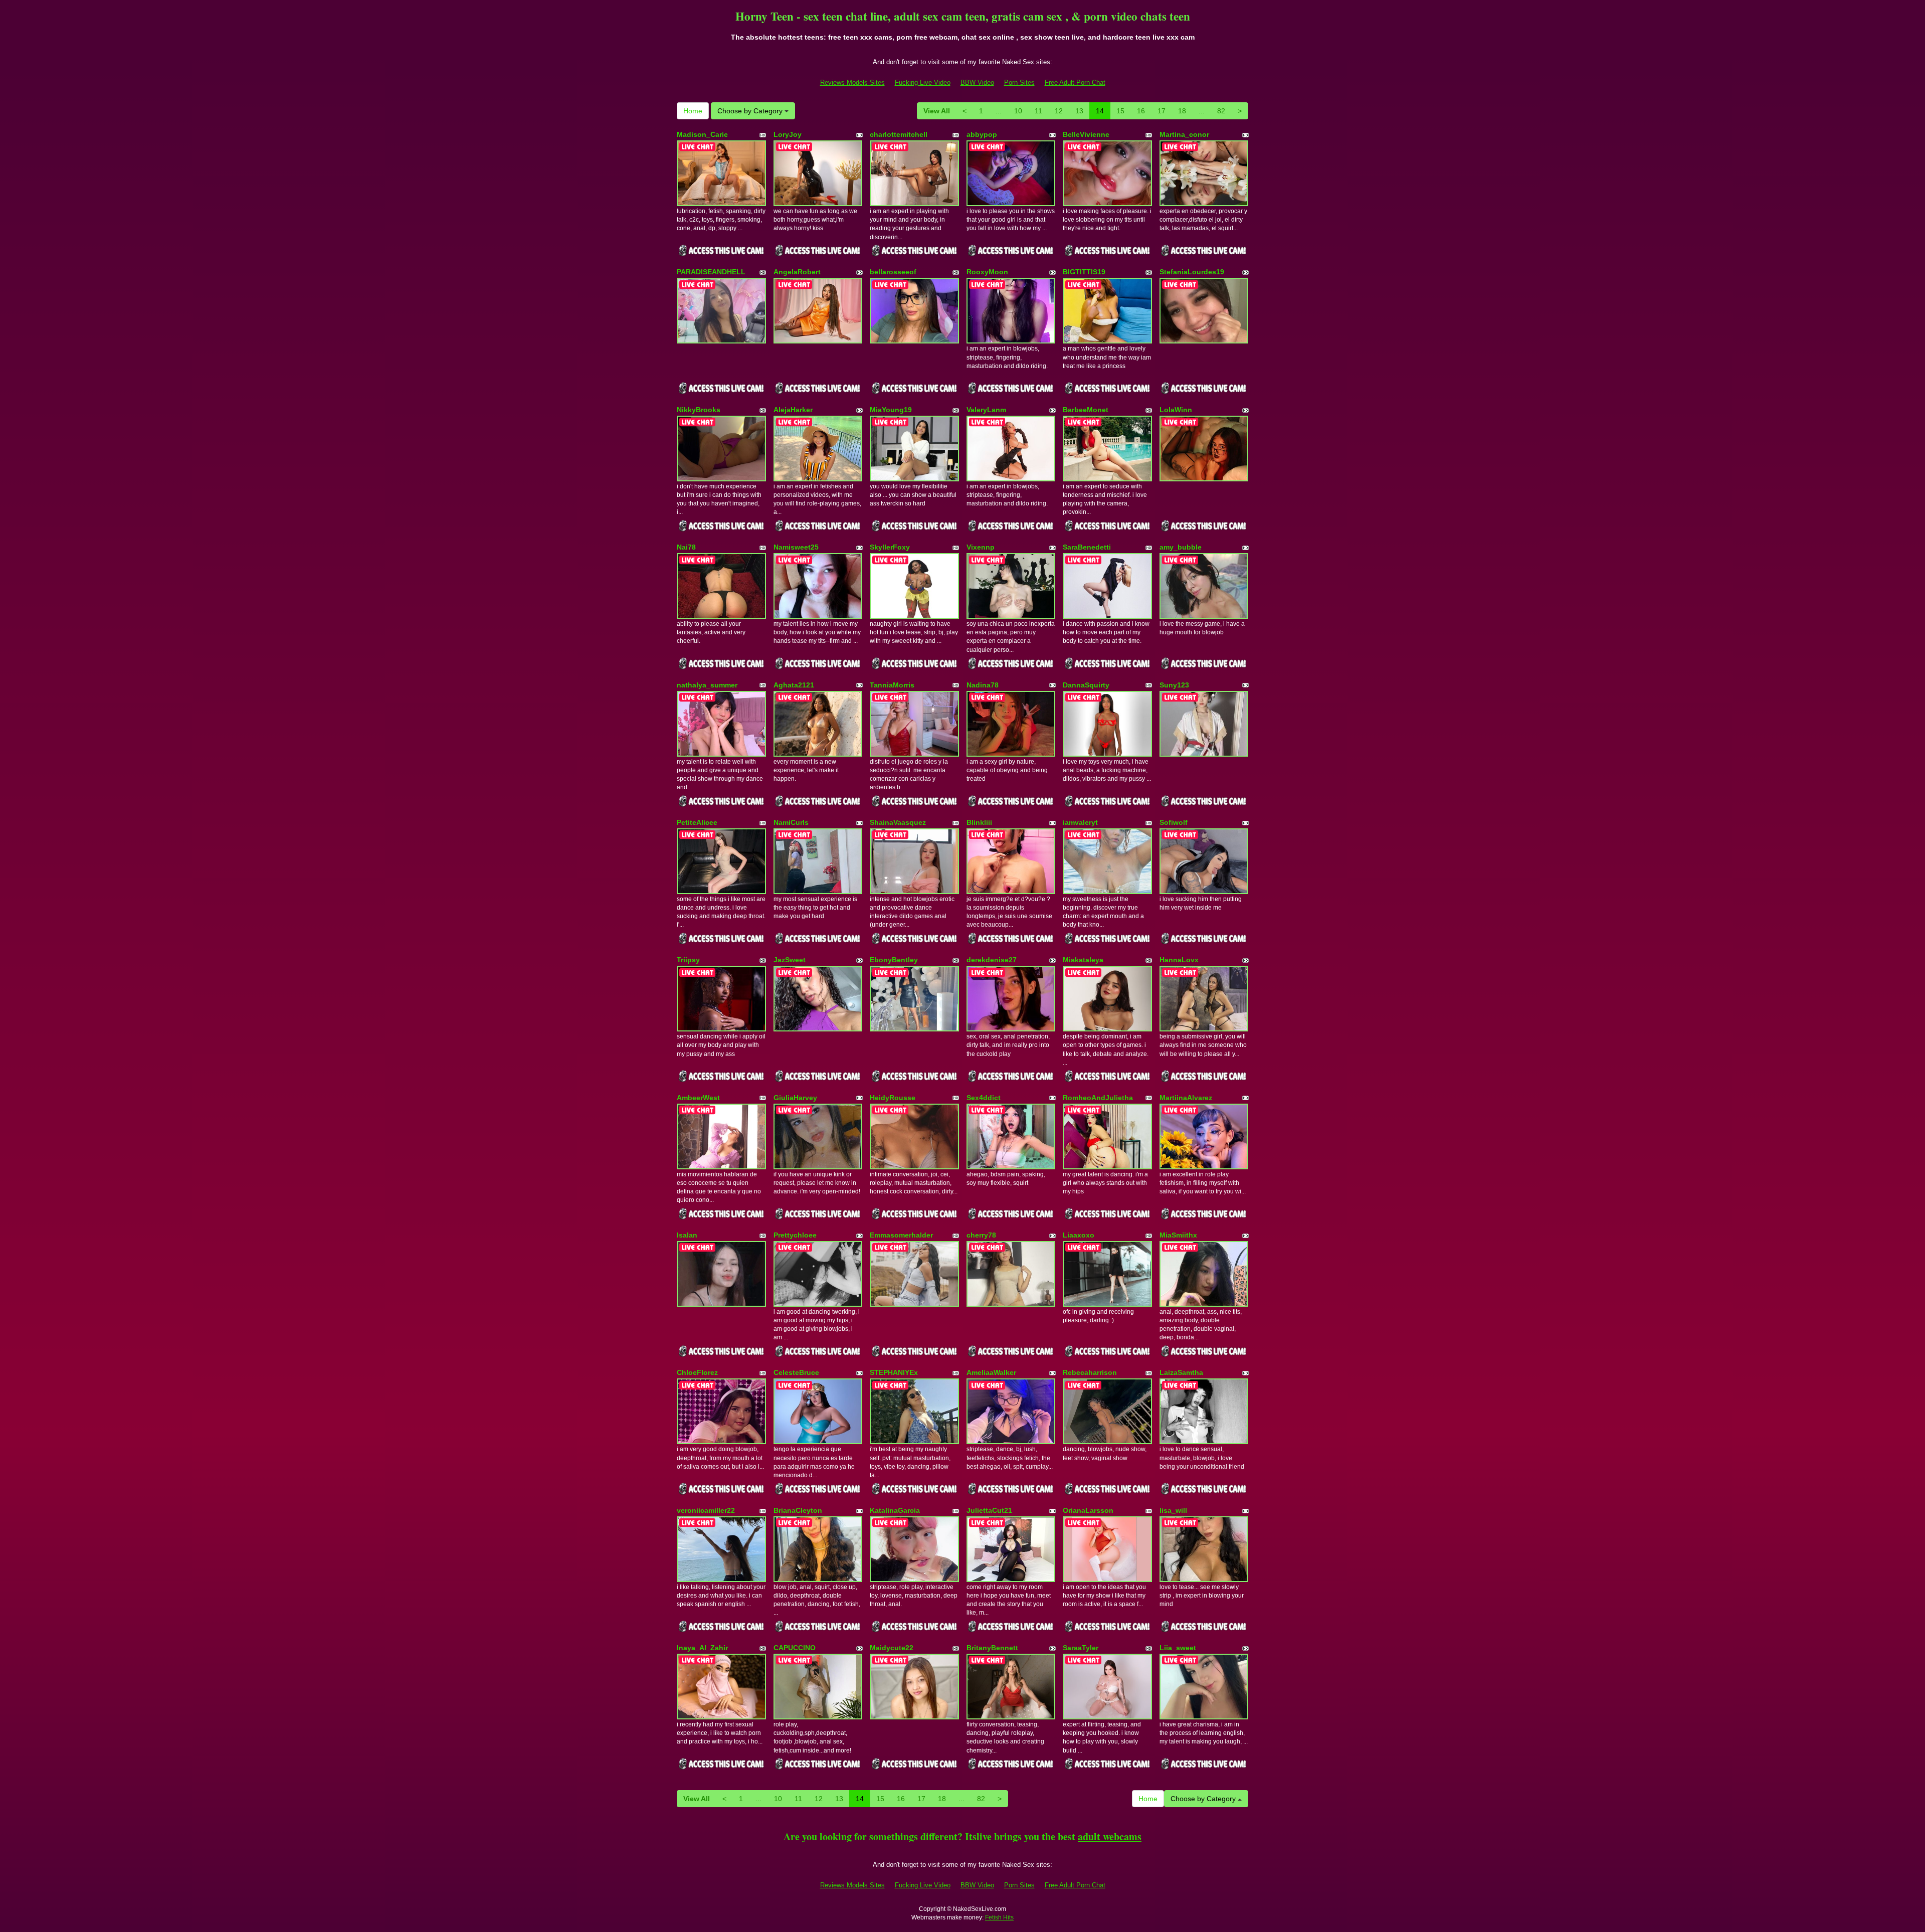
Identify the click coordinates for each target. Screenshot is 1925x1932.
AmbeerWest (698, 1098)
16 (1141, 111)
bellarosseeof (893, 272)
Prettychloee (795, 1235)
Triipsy (688, 960)
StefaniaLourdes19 (1192, 272)
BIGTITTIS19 (1084, 272)
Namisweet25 (796, 547)
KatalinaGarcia (895, 1510)
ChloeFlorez (697, 1372)
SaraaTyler (1081, 1648)
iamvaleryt (1080, 822)
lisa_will (1173, 1510)
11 (1038, 111)
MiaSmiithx (1178, 1235)
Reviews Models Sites (852, 82)
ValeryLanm (986, 410)
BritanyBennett (992, 1648)
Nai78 (686, 547)
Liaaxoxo (1079, 1235)
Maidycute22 (892, 1648)
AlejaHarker (793, 410)
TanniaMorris (892, 685)
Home (693, 111)
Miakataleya (1083, 960)
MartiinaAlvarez (1186, 1098)
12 (1059, 111)
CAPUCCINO (795, 1648)
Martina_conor (1184, 134)
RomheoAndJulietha (1098, 1098)
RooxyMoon (987, 272)
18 (1182, 111)
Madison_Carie (702, 134)
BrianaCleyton (798, 1510)
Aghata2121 (794, 685)
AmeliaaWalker (991, 1372)
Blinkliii (979, 822)
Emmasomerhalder (901, 1235)
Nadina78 (983, 685)
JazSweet (790, 960)
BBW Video (977, 82)
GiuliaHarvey (795, 1098)
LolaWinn (1176, 410)
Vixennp (981, 547)
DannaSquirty (1086, 685)
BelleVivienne (1086, 134)
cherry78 (981, 1235)
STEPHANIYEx (894, 1372)
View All (937, 111)
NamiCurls (791, 822)
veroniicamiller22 (706, 1510)
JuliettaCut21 (989, 1510)
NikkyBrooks (699, 410)
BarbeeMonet (1086, 410)
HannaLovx (1179, 960)
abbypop (982, 134)
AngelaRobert (797, 272)
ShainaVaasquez (898, 822)
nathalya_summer (707, 685)
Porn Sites (1019, 82)
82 (1221, 111)
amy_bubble (1181, 547)
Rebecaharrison (1090, 1372)
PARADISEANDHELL (711, 272)
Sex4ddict (984, 1098)
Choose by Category (751, 111)
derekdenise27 (992, 960)
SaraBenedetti (1087, 547)
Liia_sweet (1178, 1648)
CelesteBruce (796, 1372)
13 (1079, 111)
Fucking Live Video (923, 82)
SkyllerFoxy (890, 547)
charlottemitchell (899, 134)
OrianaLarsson (1088, 1510)
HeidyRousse (893, 1098)
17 (1162, 111)
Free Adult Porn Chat (1075, 82)
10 (1018, 111)
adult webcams (1110, 1836)
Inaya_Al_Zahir (702, 1648)
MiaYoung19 (891, 410)
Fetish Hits (999, 1917)
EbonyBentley (894, 960)
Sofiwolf (1174, 822)
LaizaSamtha (1181, 1372)
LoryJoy (788, 134)
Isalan (687, 1235)
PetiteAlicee (697, 822)
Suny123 (1174, 685)
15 (1120, 111)
